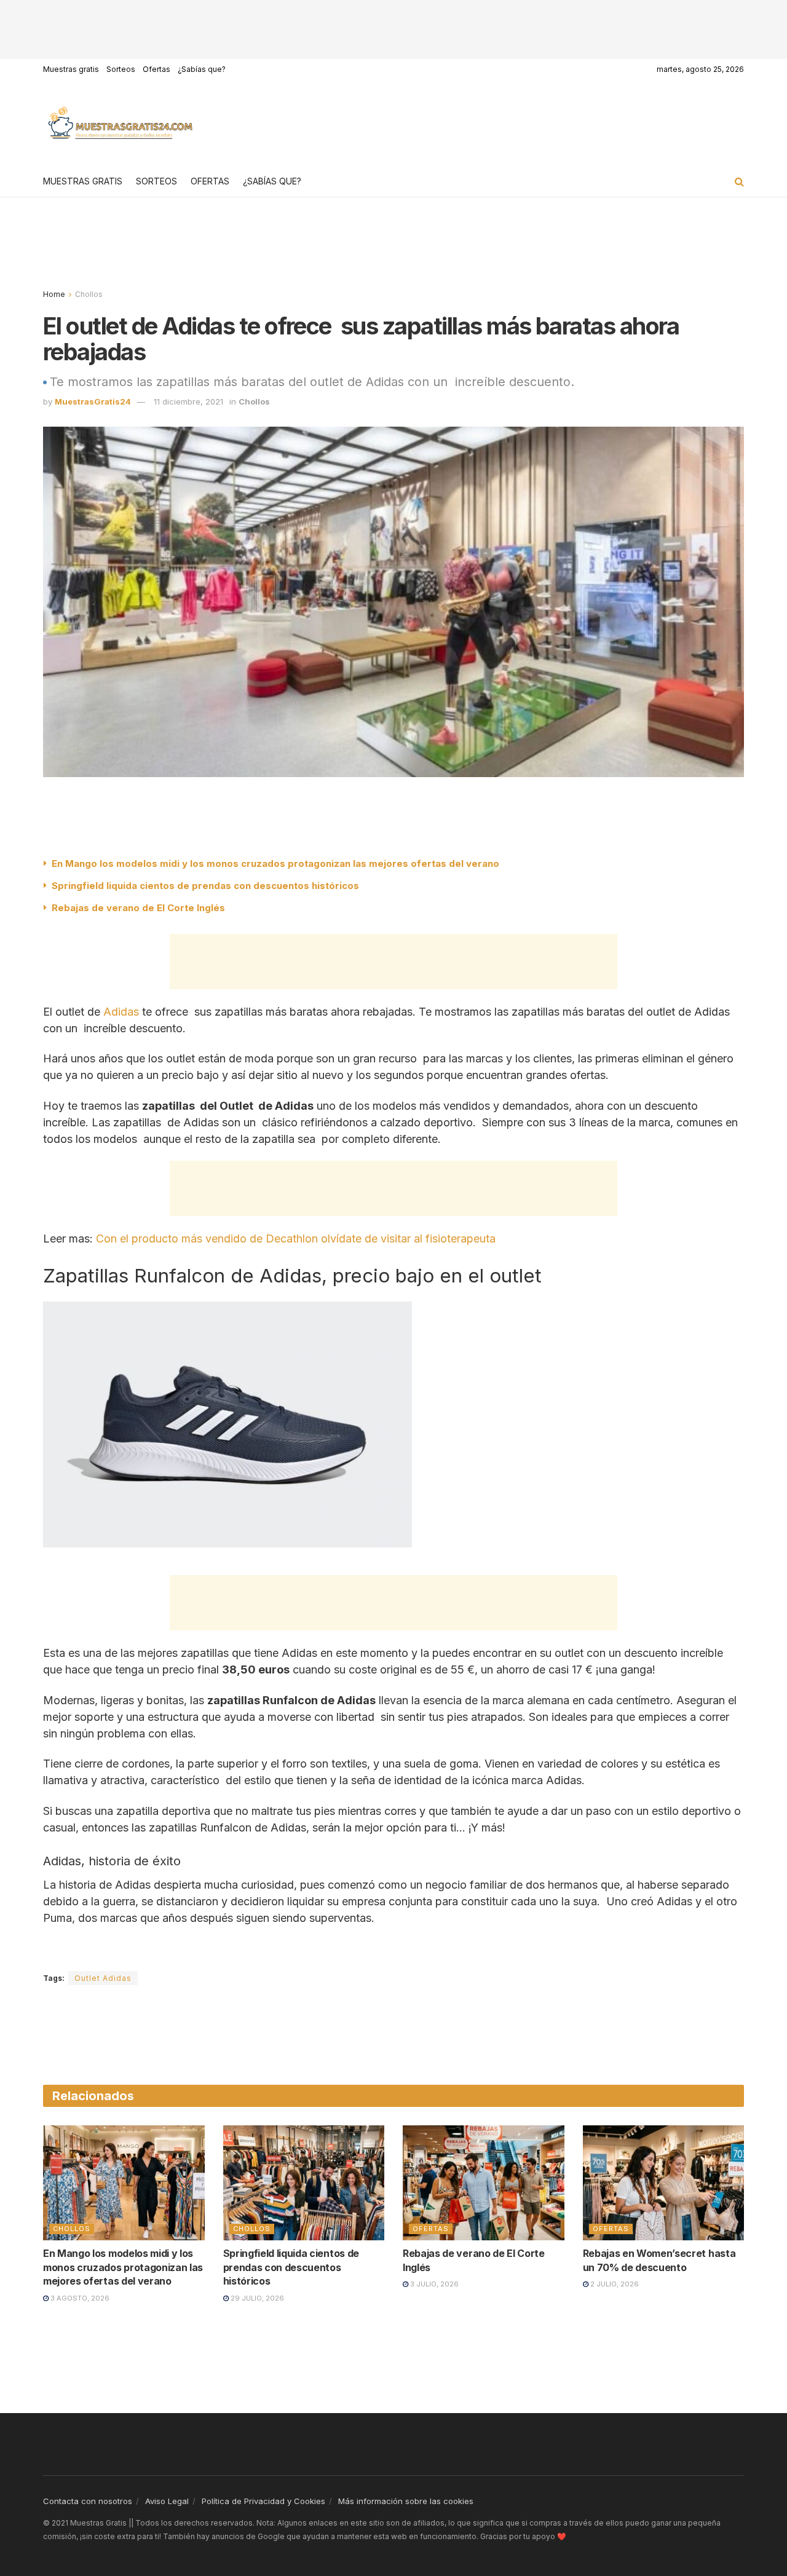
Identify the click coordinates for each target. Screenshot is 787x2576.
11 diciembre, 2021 (188, 401)
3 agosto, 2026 (79, 2298)
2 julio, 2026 (614, 2284)
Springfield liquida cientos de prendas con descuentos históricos (205, 886)
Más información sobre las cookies (406, 2501)
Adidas (121, 1012)
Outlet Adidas (103, 1978)
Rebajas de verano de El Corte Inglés (138, 908)
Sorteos (121, 69)
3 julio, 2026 (433, 2284)
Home (54, 294)
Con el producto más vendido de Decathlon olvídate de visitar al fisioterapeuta (296, 1239)
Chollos (89, 294)
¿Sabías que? (202, 69)
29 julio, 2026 (256, 2298)
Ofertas (156, 69)
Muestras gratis (71, 69)
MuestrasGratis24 (93, 401)
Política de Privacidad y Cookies (263, 2501)
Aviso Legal (167, 2501)
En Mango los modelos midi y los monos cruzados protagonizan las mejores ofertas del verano (275, 863)
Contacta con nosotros (88, 2501)
